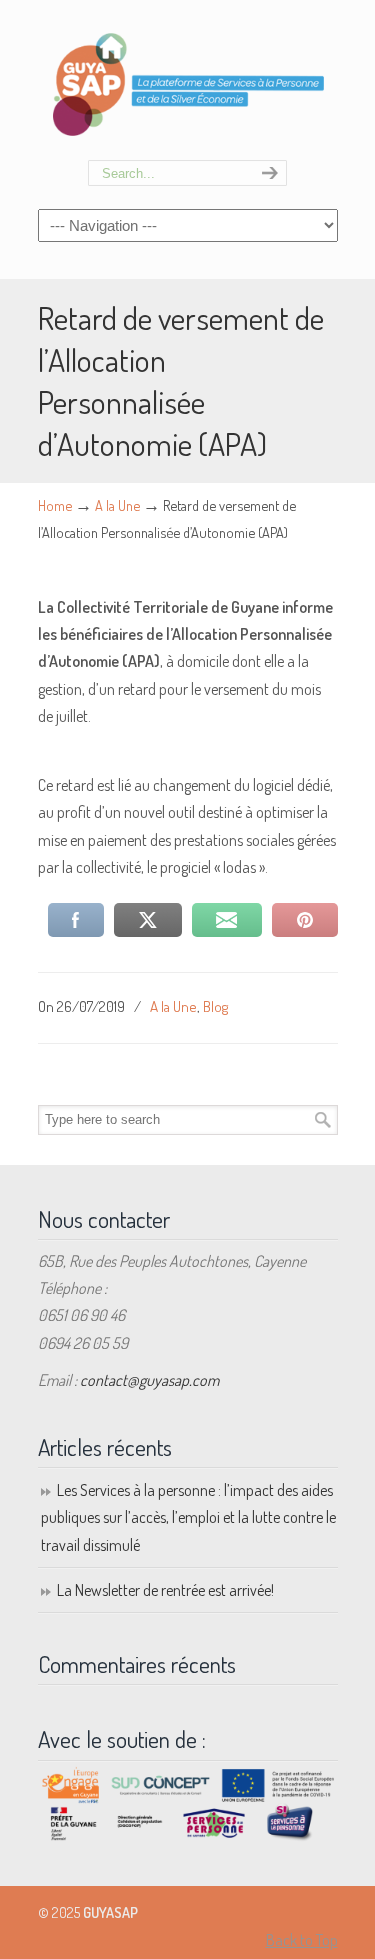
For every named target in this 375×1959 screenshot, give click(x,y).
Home (55, 505)
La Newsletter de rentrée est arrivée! (165, 1590)
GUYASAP (188, 81)
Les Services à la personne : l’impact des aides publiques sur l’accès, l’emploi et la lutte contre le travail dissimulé (188, 1517)
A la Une (117, 505)
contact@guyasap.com (149, 1380)
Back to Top (302, 1940)
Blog (215, 1006)
